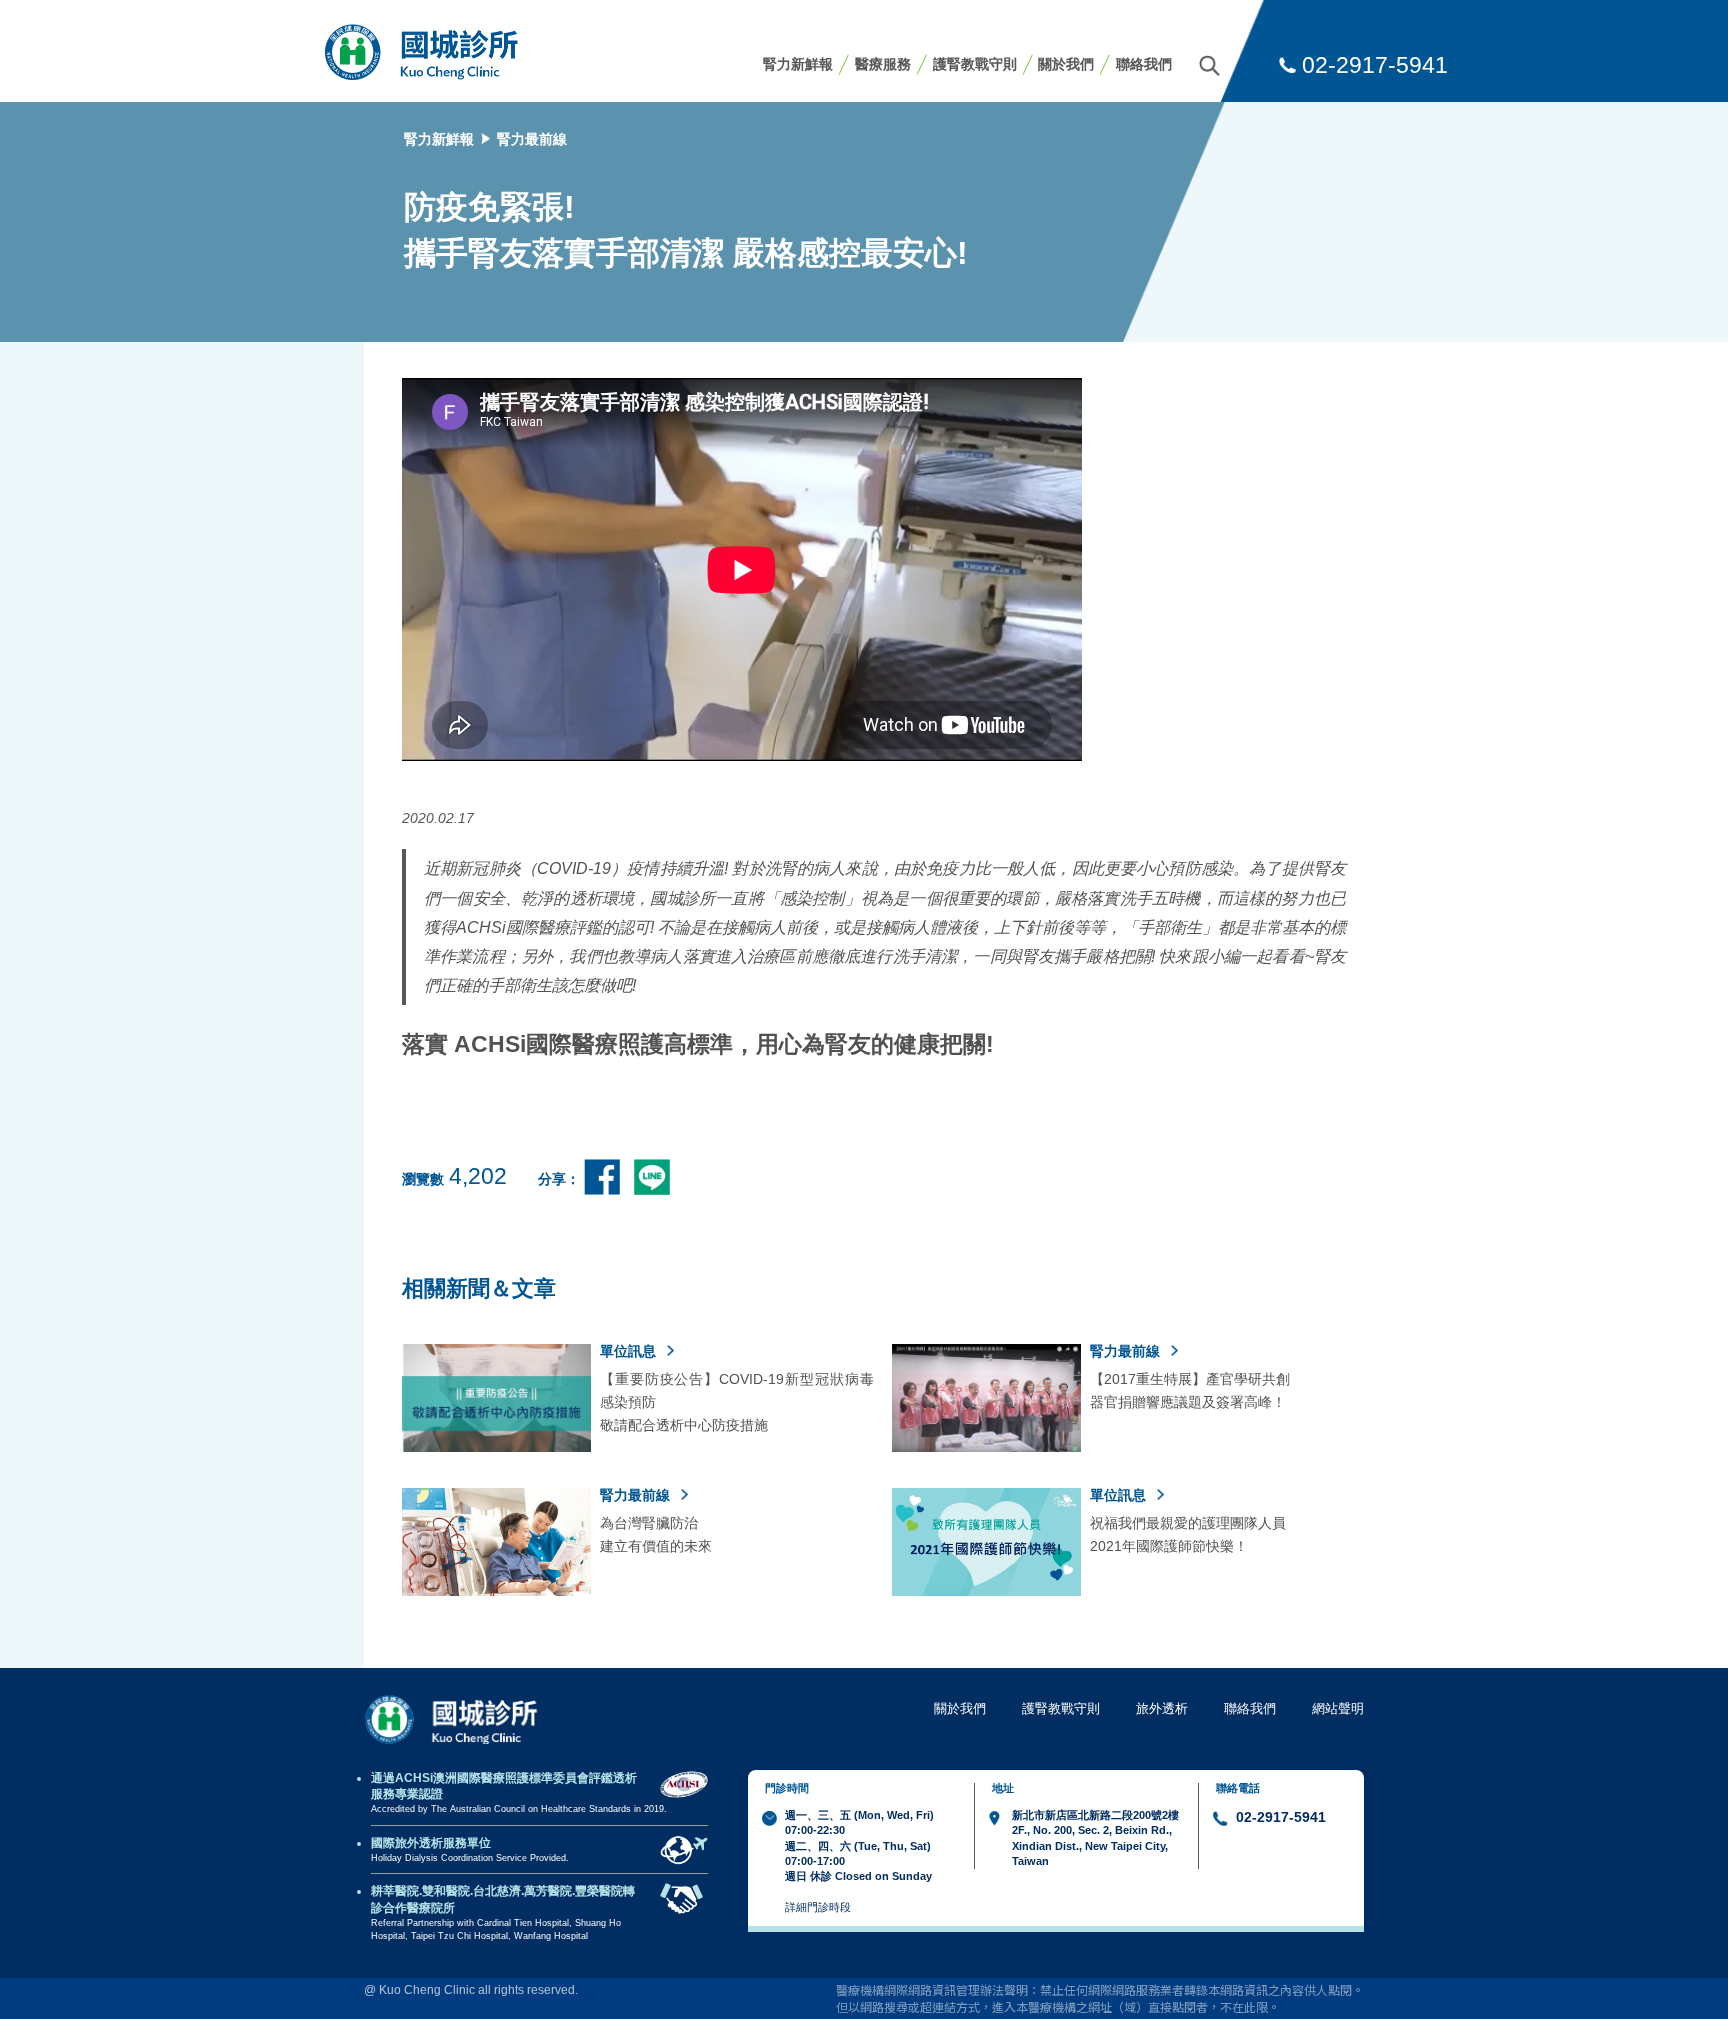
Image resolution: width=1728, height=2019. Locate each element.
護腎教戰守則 (975, 64)
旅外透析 (1162, 1708)
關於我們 (1066, 64)
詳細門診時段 (818, 1907)
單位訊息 (630, 1351)
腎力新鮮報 (798, 64)
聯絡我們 (1144, 64)
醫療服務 (883, 64)
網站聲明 (1338, 1708)
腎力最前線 (532, 139)
